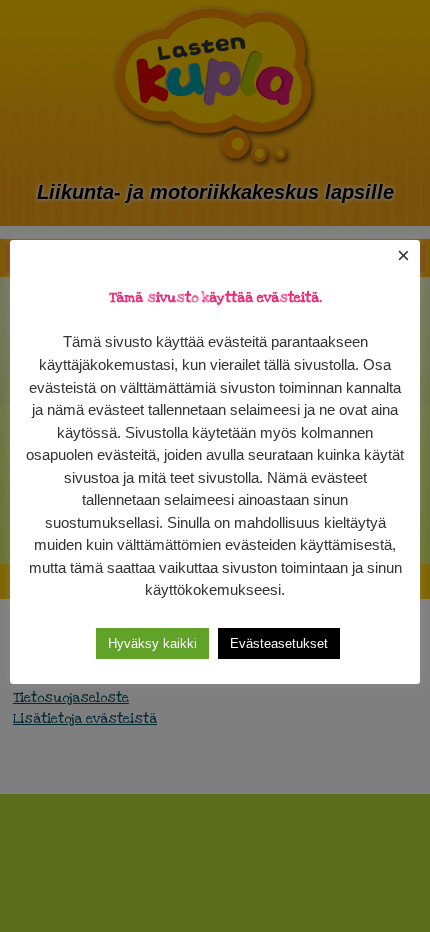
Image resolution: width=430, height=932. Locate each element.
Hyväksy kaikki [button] (152, 643)
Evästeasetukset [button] (279, 643)
